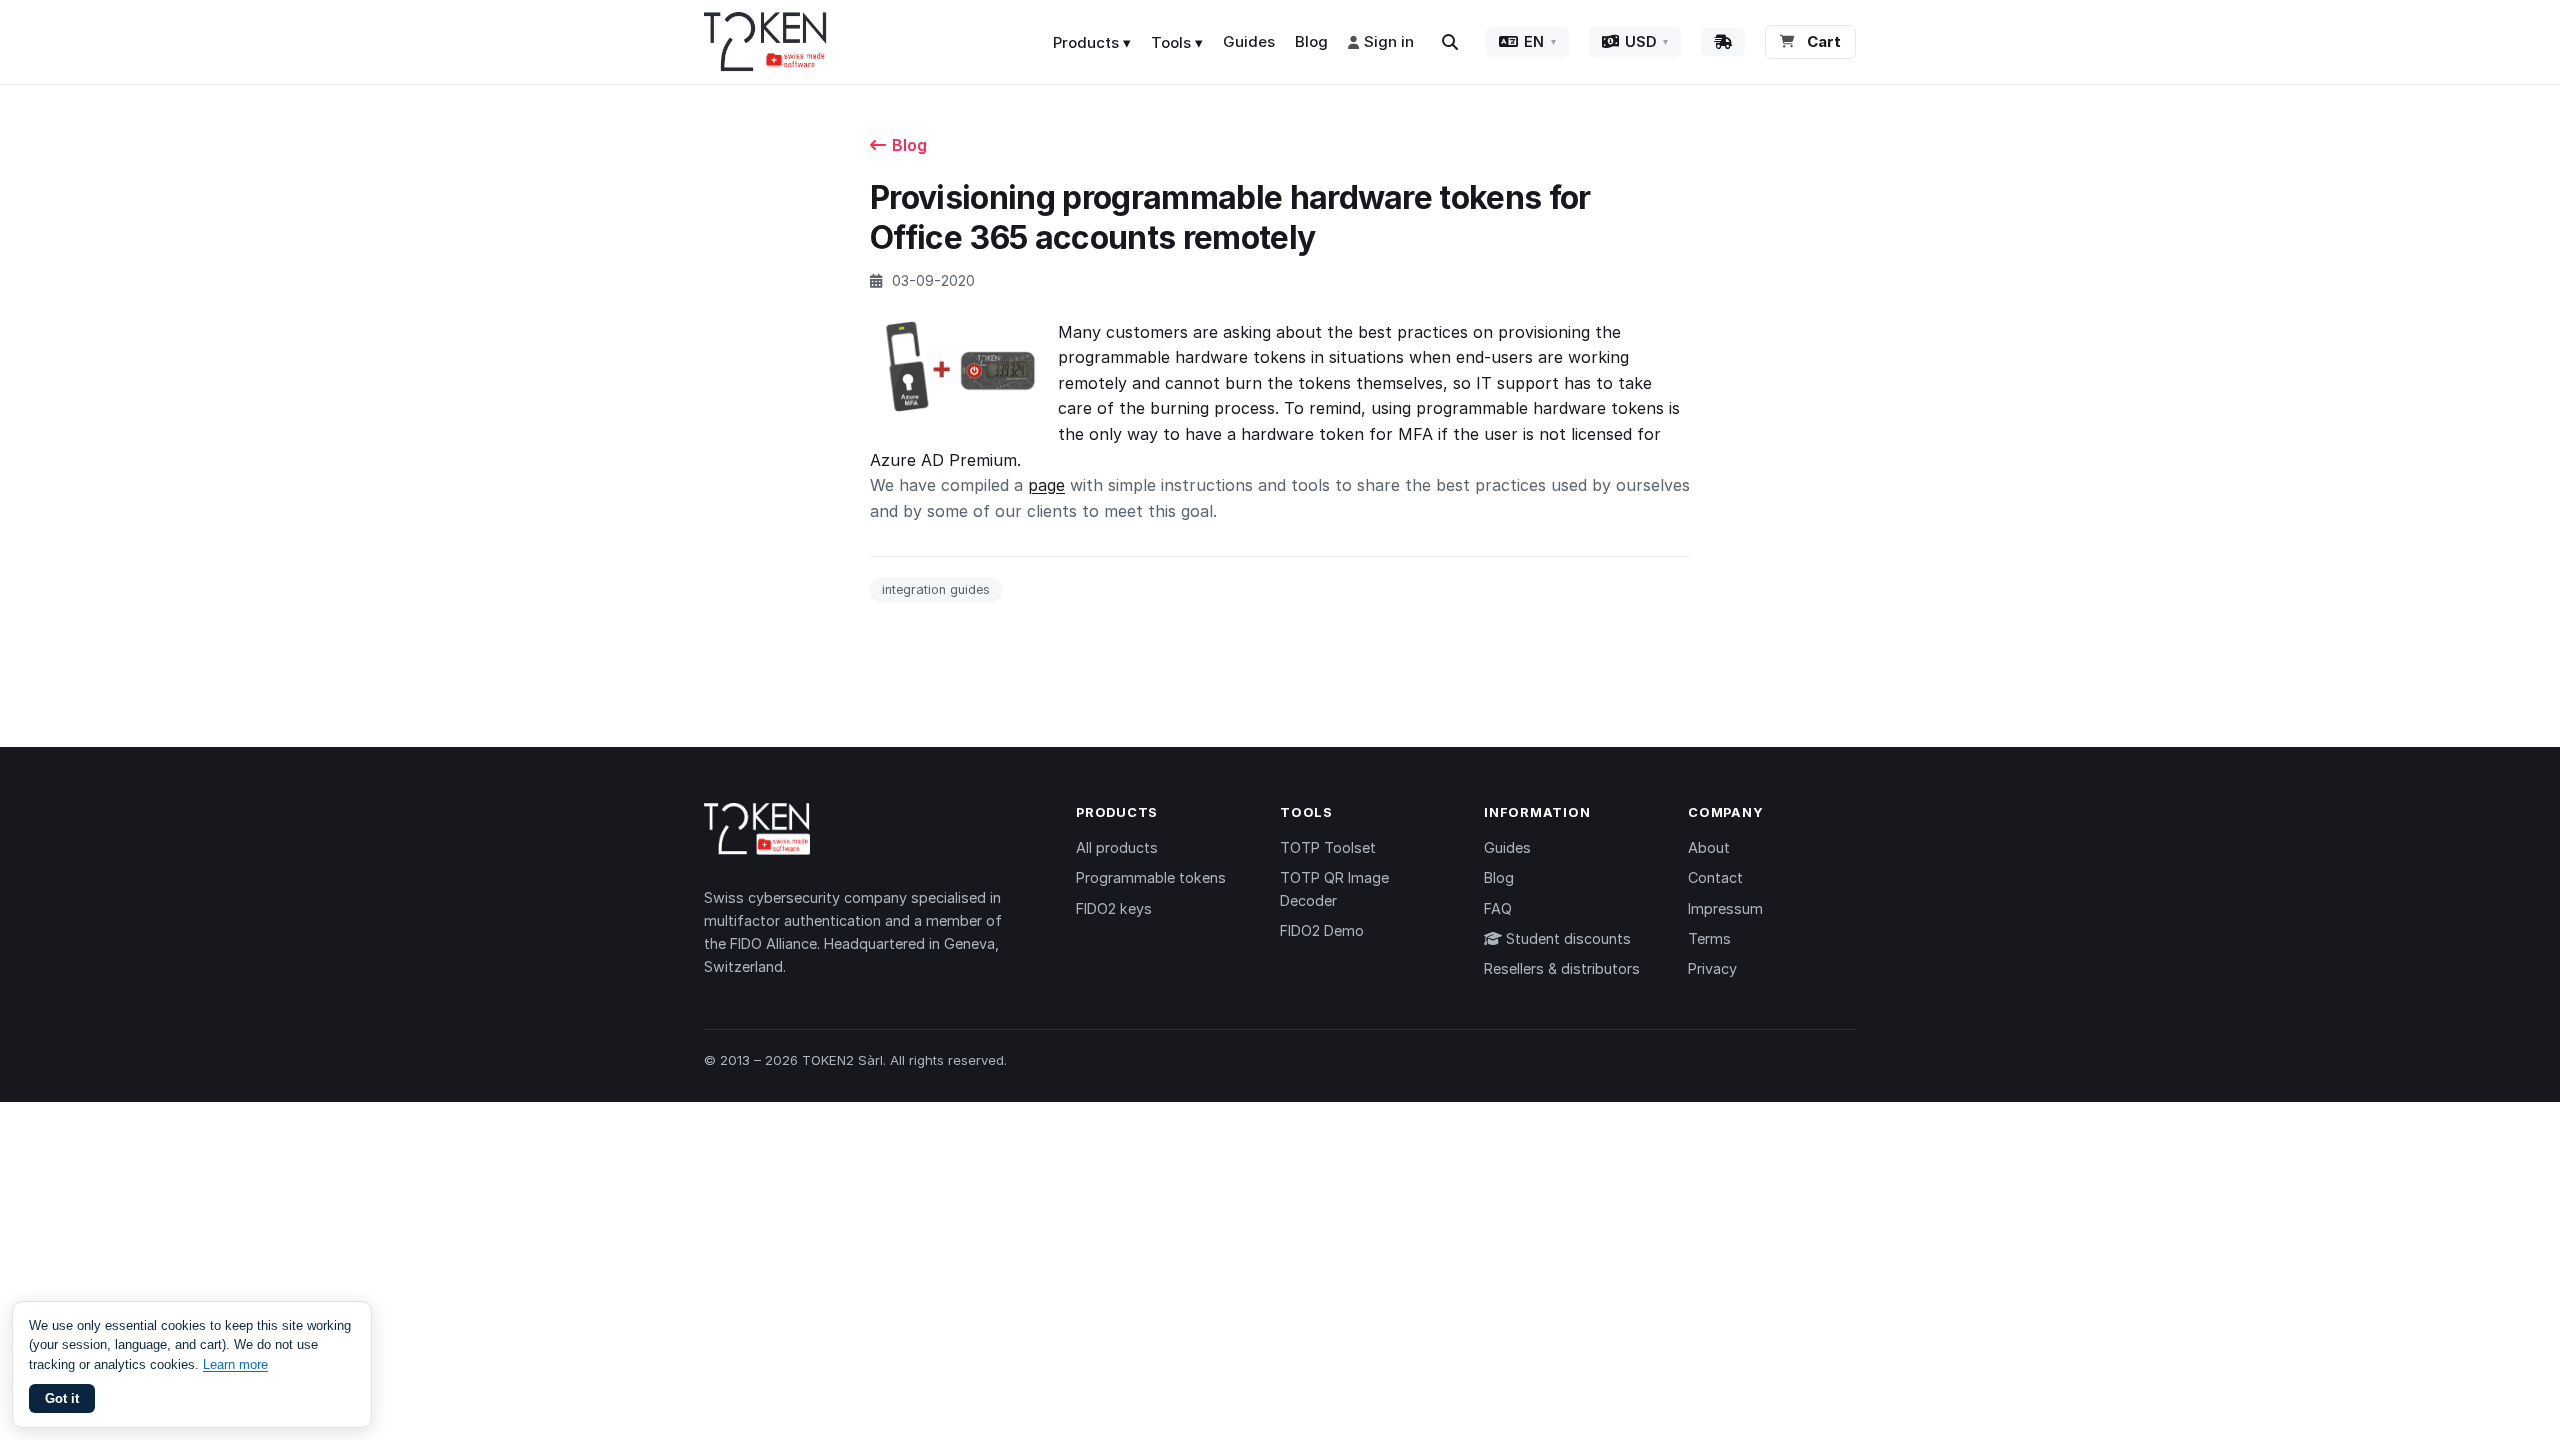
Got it (62, 1398)
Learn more (235, 1364)
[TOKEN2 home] (765, 42)
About (1709, 847)
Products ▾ (1092, 42)
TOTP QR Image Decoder (1334, 888)
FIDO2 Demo (1322, 930)
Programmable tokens (1151, 877)
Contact (1715, 877)
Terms (1709, 938)
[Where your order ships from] (1723, 42)
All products (1117, 847)
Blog (1311, 41)
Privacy (1712, 968)
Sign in (1389, 41)
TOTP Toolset (1328, 847)
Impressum (1725, 908)
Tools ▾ (1177, 42)
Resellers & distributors (1562, 968)
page (1046, 485)
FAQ (1498, 908)
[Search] (1450, 42)
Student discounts (1566, 938)
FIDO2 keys (1114, 908)
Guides (1249, 41)
